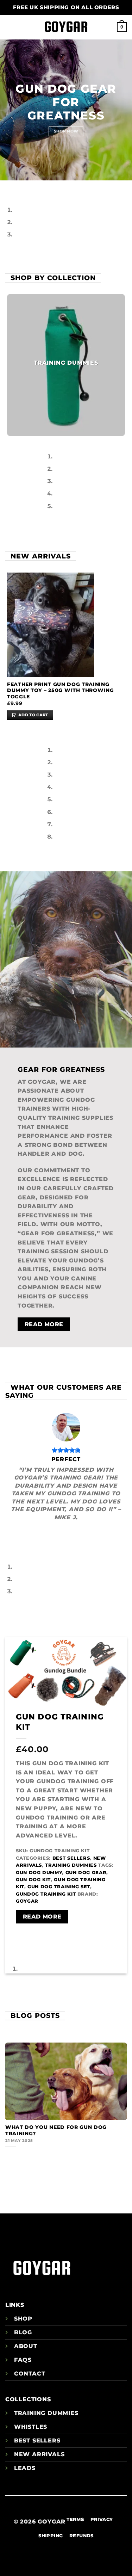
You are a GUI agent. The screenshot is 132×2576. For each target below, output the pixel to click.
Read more (42, 1917)
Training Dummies (71, 1865)
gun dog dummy (39, 1873)
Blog (23, 2332)
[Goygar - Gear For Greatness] (66, 27)
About (26, 2346)
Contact (30, 2374)
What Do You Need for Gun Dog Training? (56, 2130)
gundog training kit (46, 1894)
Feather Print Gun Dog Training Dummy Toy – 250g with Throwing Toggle (60, 690)
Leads (25, 2468)
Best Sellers (71, 1858)
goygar (27, 1901)
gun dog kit (33, 1880)
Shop (23, 2319)
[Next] (26, 187)
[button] (8, 27)
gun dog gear (86, 1873)
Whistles (31, 2427)
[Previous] (7, 187)
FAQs (23, 2360)
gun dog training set (59, 1887)
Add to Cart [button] (33, 715)
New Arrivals (39, 2454)
